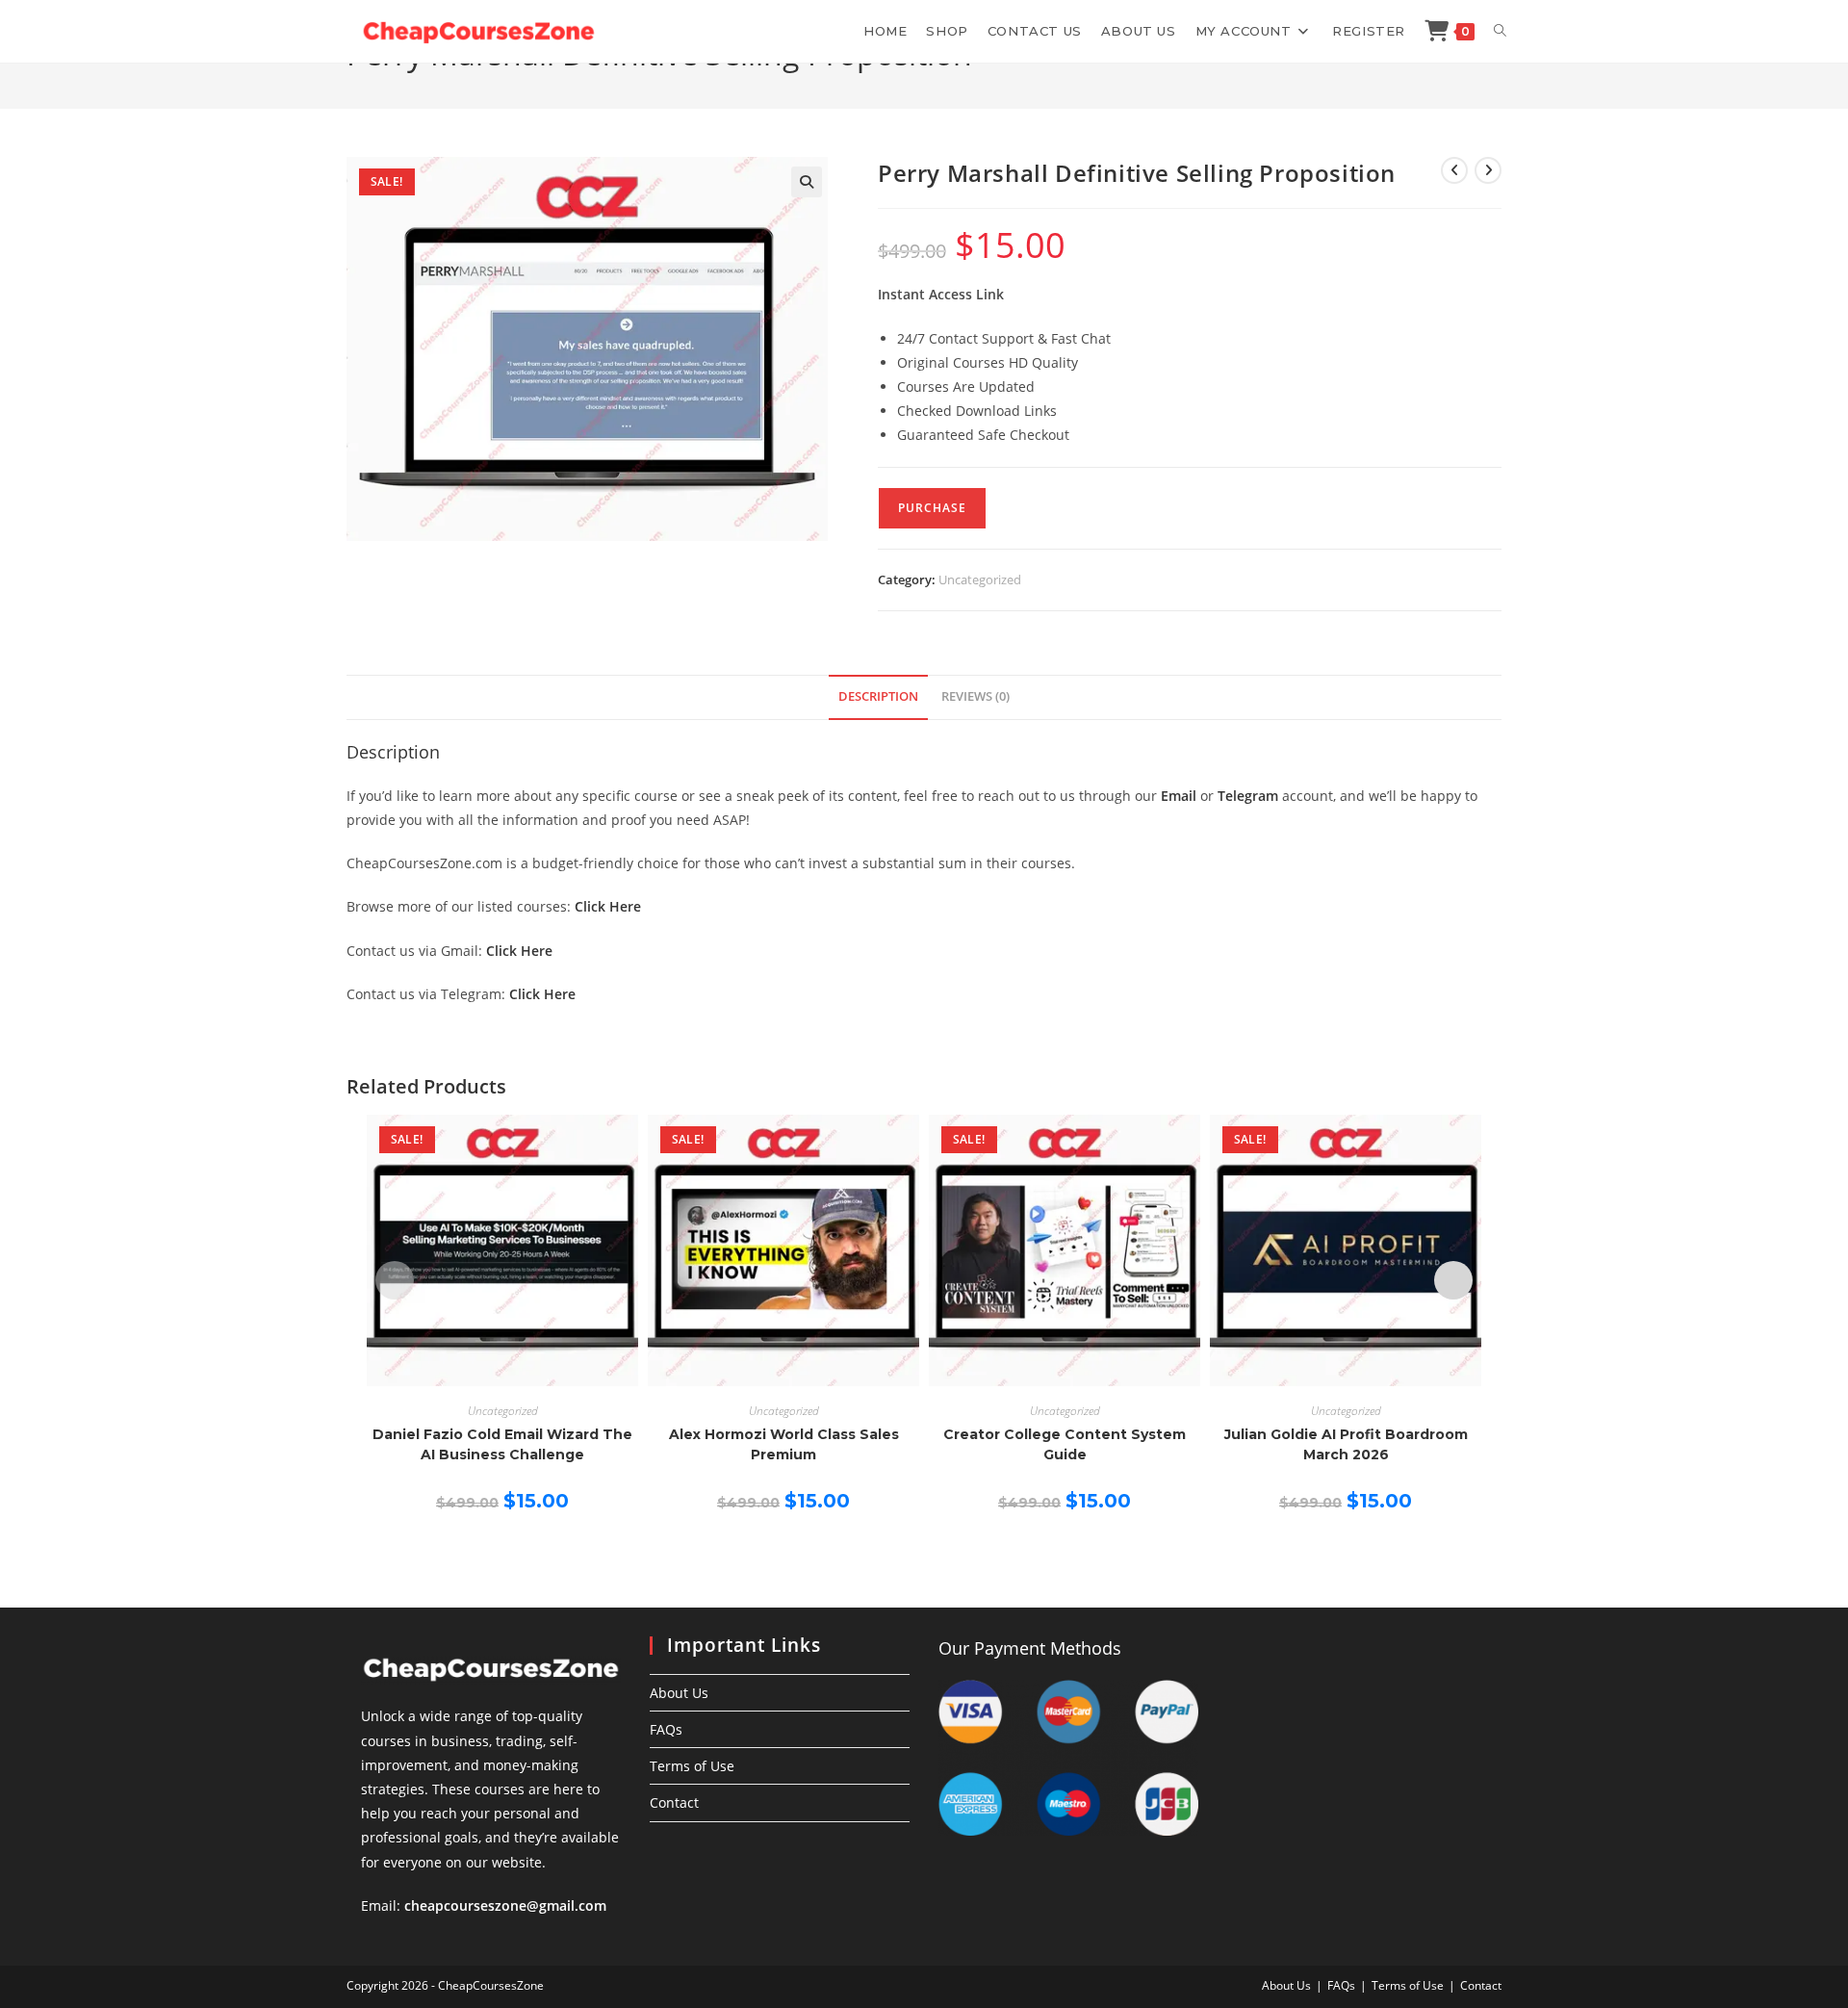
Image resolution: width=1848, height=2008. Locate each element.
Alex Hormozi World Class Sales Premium (784, 1444)
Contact (674, 1802)
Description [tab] (878, 696)
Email (1179, 796)
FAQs (666, 1729)
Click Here (608, 906)
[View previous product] (1454, 170)
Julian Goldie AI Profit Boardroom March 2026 (1346, 1444)
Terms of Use (692, 1766)
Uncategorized (980, 579)
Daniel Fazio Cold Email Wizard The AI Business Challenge (502, 1444)
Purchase (932, 508)
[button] (807, 182)
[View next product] (1488, 170)
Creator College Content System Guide (1065, 1444)
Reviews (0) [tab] (975, 696)
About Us (679, 1693)
